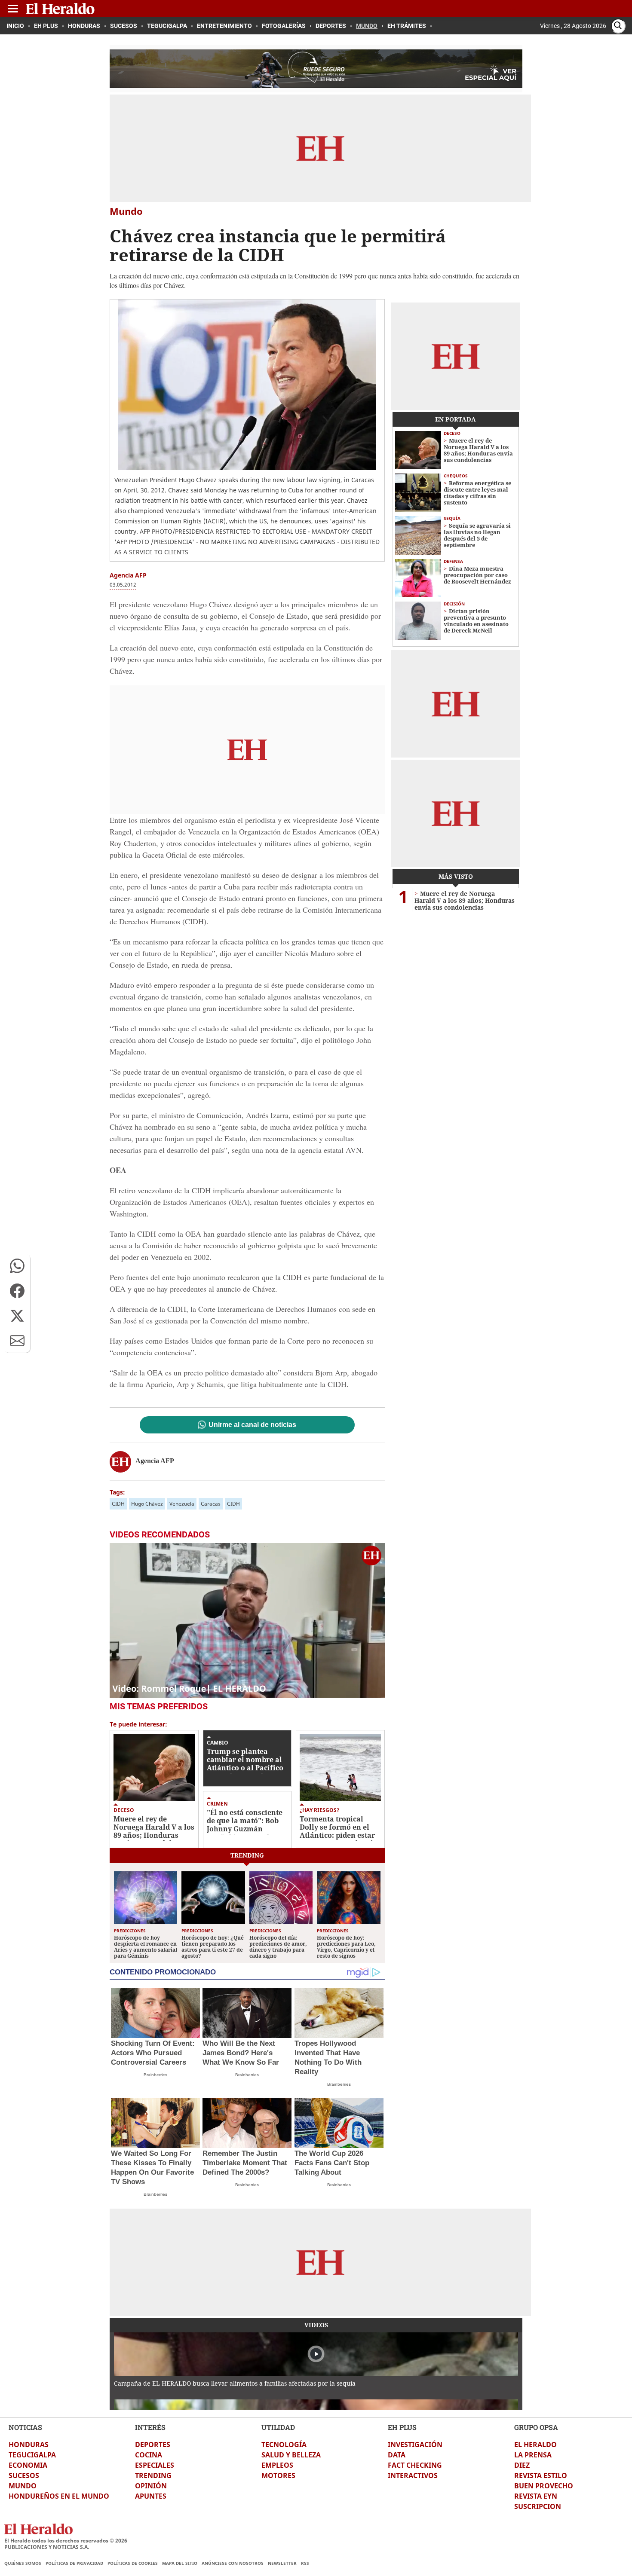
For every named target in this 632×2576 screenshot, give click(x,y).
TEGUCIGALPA (32, 2455)
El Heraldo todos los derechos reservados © (66, 2541)
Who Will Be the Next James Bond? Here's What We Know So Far (241, 2053)
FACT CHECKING (415, 2465)
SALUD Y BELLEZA (291, 2455)
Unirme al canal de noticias (252, 1425)
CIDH (118, 1504)
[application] (247, 1620)
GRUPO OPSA (536, 2427)
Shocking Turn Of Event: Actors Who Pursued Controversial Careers (153, 2053)
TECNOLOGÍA (284, 2445)
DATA (397, 2455)
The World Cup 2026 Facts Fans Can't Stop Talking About (332, 2163)
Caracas (211, 1504)
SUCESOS (24, 2475)
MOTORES (278, 2475)
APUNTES (151, 2496)
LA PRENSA (533, 2455)
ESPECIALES (155, 2465)
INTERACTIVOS (413, 2475)
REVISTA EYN (536, 2496)
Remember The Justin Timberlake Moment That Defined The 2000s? (245, 2163)
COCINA (149, 2455)
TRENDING (153, 2475)
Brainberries (155, 2075)
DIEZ (522, 2465)
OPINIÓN (151, 2486)
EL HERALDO (535, 2445)
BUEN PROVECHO (544, 2486)
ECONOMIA (28, 2465)
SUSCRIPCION (538, 2506)
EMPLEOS (277, 2465)
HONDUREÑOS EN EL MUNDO (59, 2496)
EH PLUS (402, 2427)
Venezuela (182, 1504)
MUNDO (23, 2486)
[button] (17, 1266)
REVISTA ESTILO (541, 2475)
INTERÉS (150, 2427)
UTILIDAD (278, 2427)
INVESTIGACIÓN (415, 2445)
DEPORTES (153, 2445)
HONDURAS (29, 2445)
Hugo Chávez (147, 1504)
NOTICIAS (25, 2427)
